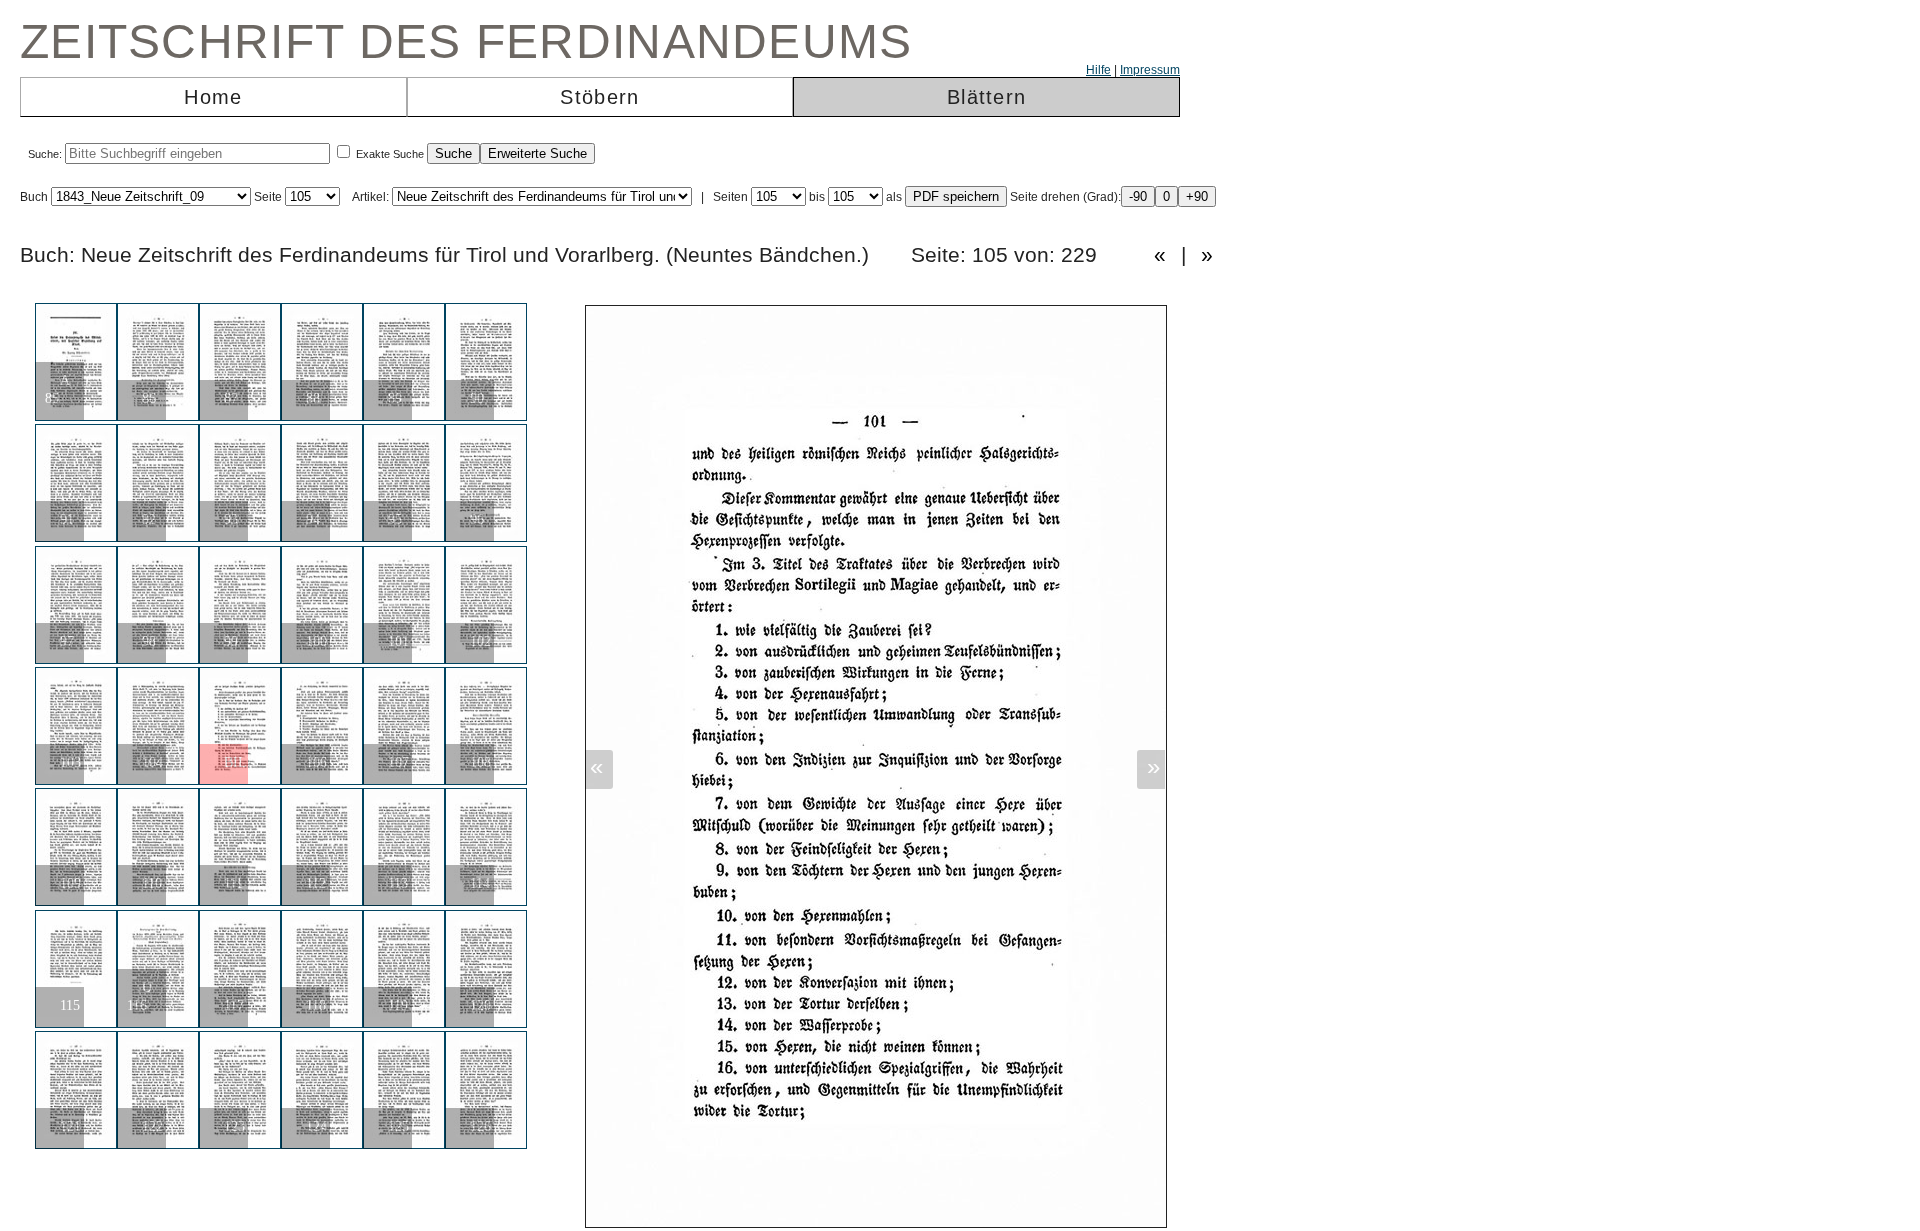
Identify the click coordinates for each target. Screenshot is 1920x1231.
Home (213, 97)
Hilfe (1098, 70)
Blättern (986, 97)
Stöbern (599, 97)
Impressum (1150, 70)
